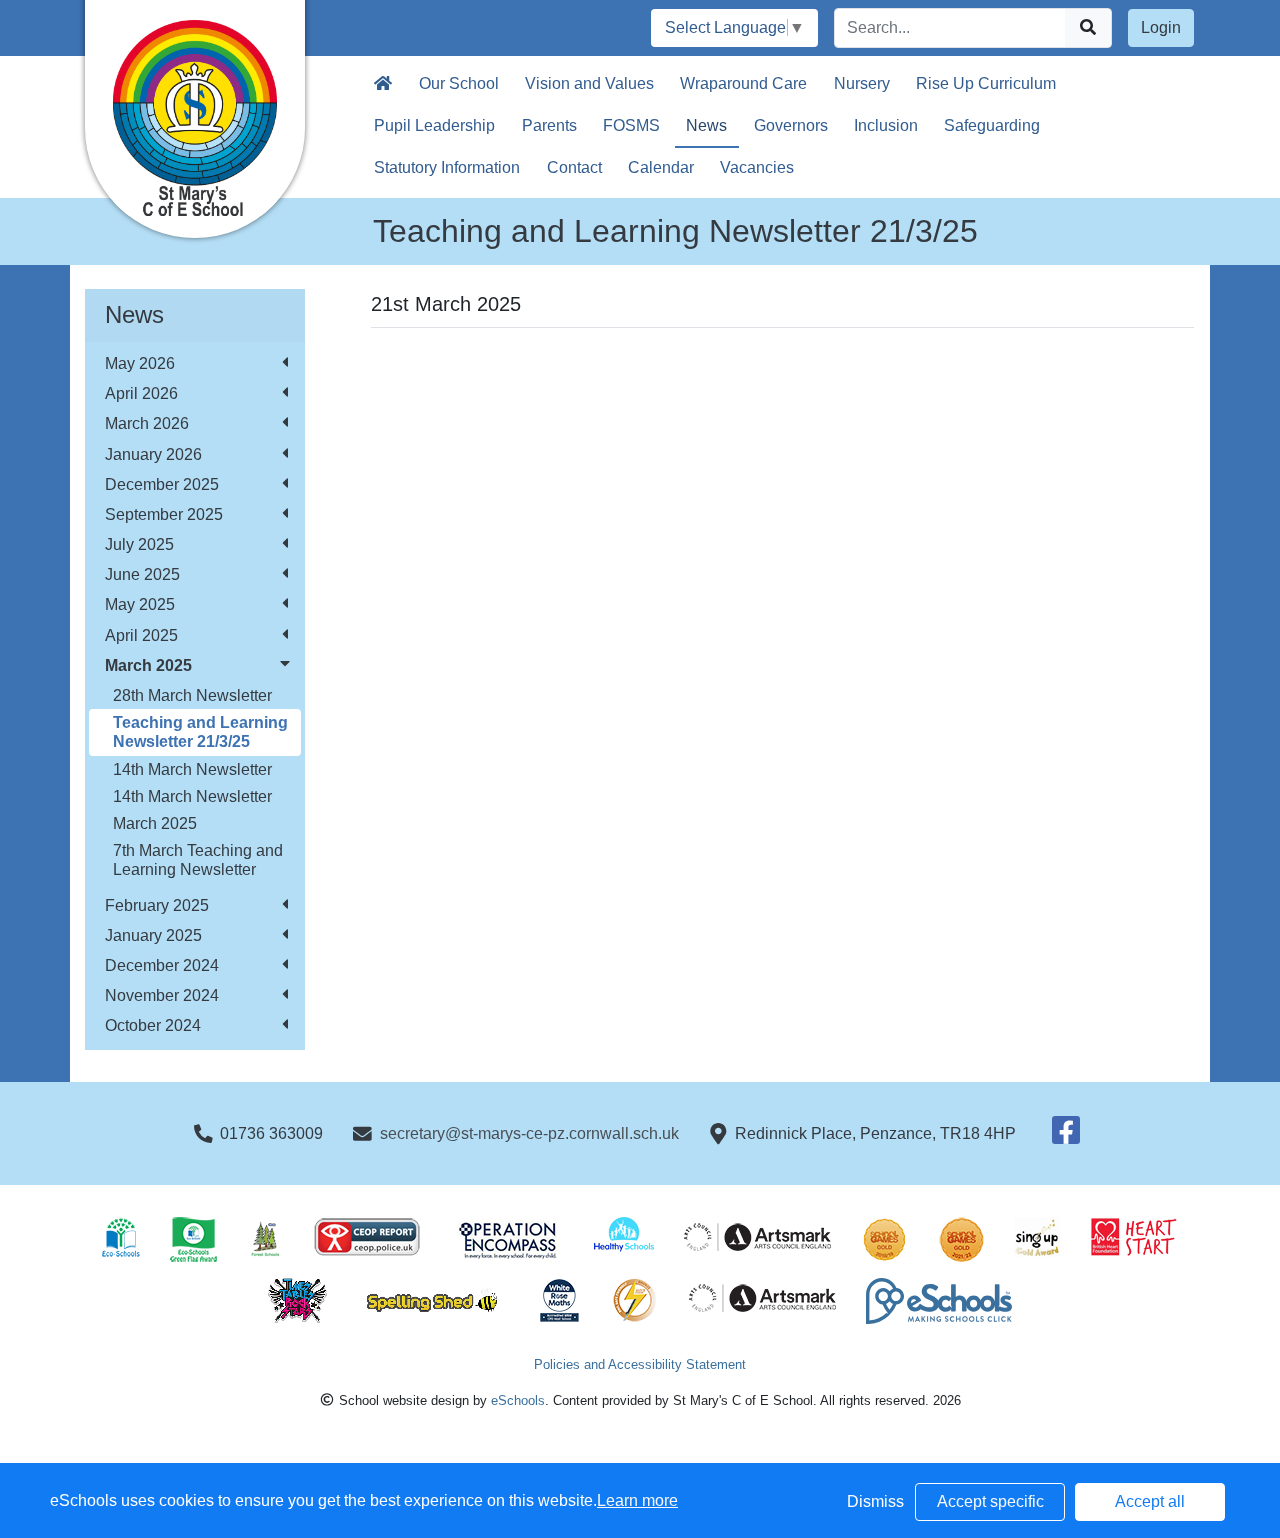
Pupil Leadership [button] (434, 125)
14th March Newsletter (192, 769)
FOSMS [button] (631, 125)
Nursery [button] (862, 83)
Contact (574, 167)
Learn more (637, 1500)
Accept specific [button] (990, 1501)
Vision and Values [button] (589, 83)
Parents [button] (549, 125)
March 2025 (155, 823)
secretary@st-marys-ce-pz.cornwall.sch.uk (529, 1133)
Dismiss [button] (875, 1501)
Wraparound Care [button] (743, 83)
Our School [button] (459, 83)
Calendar (661, 167)
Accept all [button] (1150, 1501)
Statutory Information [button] (447, 167)
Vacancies (757, 167)
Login (1161, 27)
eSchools (518, 1400)
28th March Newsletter (192, 695)
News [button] (706, 125)
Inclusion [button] (886, 125)
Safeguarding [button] (992, 125)
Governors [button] (791, 125)
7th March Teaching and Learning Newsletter (198, 860)
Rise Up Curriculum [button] (986, 83)
